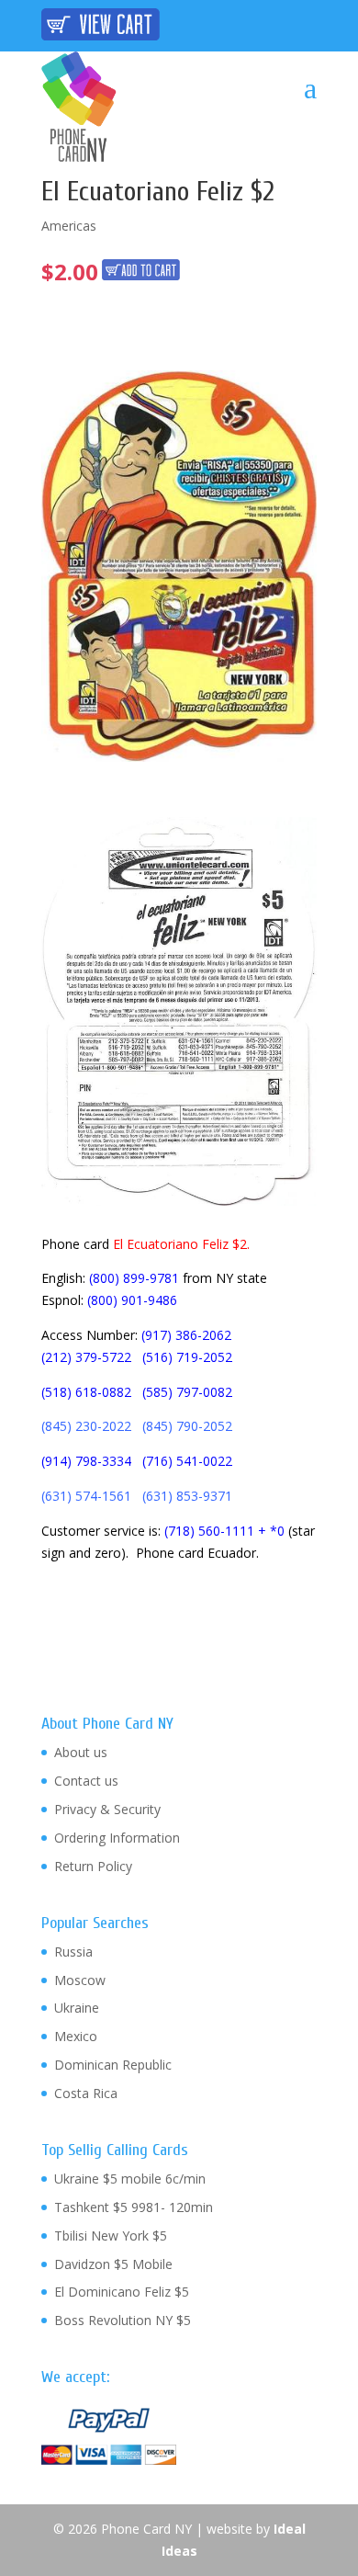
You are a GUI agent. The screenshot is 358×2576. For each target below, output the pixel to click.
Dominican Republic (113, 2065)
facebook (204, 24)
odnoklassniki (268, 24)
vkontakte (301, 24)
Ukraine (77, 2008)
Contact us (86, 1781)
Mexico (76, 2036)
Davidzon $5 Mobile (113, 2264)
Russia (73, 1952)
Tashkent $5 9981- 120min (134, 2207)
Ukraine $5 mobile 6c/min (130, 2179)
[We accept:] (109, 2460)
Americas (69, 226)
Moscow (80, 1980)
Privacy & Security (107, 1809)
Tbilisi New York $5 (111, 2236)
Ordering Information (117, 1838)
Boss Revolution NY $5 (123, 2320)
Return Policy (93, 1866)
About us (81, 1752)
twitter (236, 24)
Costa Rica (86, 2093)
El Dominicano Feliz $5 (122, 2292)
